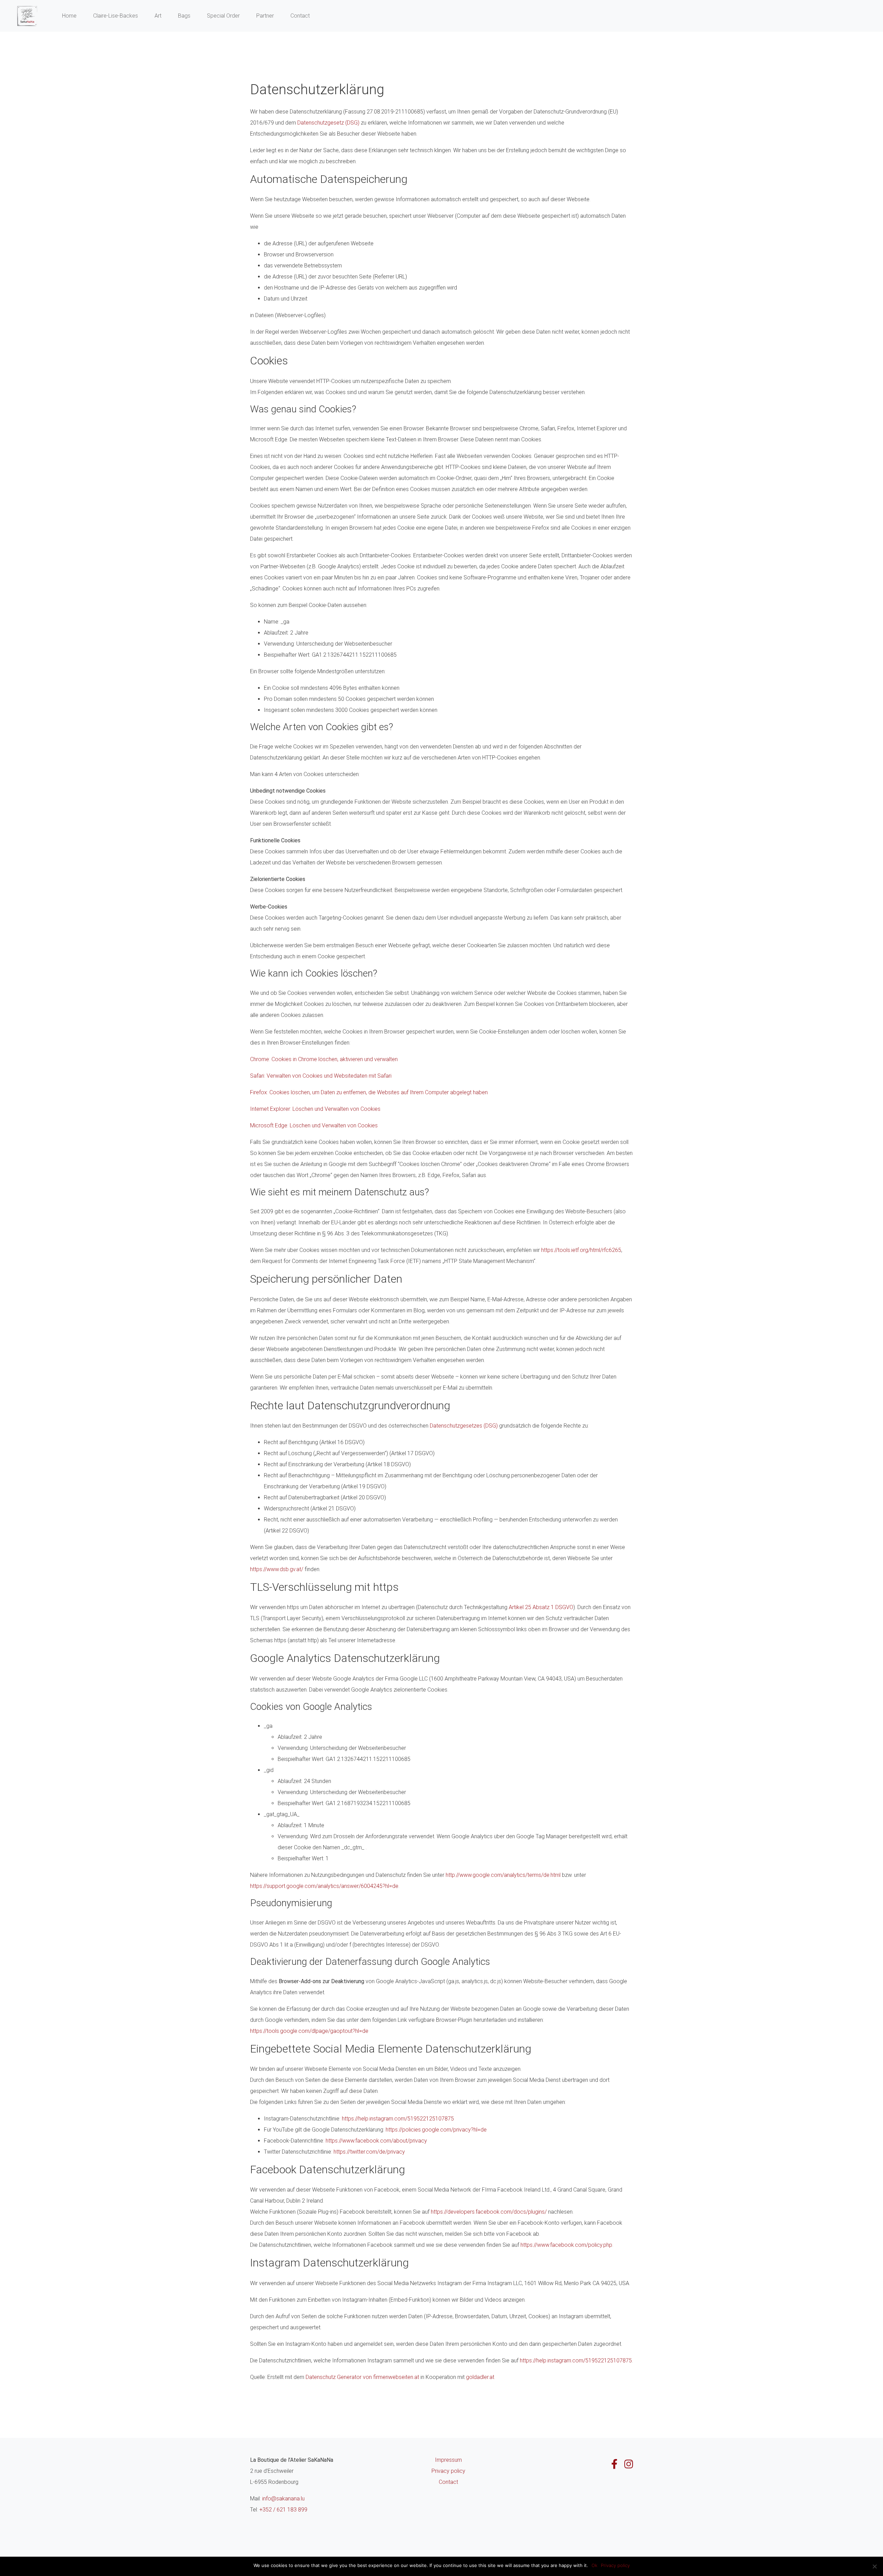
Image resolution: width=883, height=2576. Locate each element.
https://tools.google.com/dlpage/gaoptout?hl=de (309, 2031)
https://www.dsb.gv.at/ (277, 1569)
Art (158, 16)
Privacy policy (448, 2471)
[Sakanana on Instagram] (629, 2464)
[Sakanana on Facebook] (614, 2464)
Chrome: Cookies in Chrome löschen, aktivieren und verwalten (324, 1059)
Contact (300, 16)
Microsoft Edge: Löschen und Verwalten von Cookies (314, 1125)
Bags (184, 16)
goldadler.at (480, 2377)
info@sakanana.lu (283, 2499)
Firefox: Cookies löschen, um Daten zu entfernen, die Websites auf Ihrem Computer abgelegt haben (369, 1092)
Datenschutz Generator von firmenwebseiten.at (362, 2377)
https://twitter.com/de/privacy (369, 2152)
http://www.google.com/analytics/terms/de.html (503, 1875)
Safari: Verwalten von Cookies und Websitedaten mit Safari (321, 1076)
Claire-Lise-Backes (116, 16)
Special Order (223, 16)
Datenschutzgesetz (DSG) (328, 123)
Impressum (448, 2460)
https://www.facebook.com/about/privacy (376, 2141)
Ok (594, 2565)
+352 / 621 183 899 (283, 2510)
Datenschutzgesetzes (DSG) (464, 1426)
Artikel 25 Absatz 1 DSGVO (541, 1607)
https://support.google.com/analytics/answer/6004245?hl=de (324, 1886)
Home (69, 16)
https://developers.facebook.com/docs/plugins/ (489, 2212)
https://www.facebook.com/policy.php (566, 2245)
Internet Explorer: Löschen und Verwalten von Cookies (315, 1109)
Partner (265, 16)
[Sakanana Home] (27, 16)
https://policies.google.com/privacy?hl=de (436, 2130)
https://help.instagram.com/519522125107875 (398, 2119)
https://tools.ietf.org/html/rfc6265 (581, 1250)
